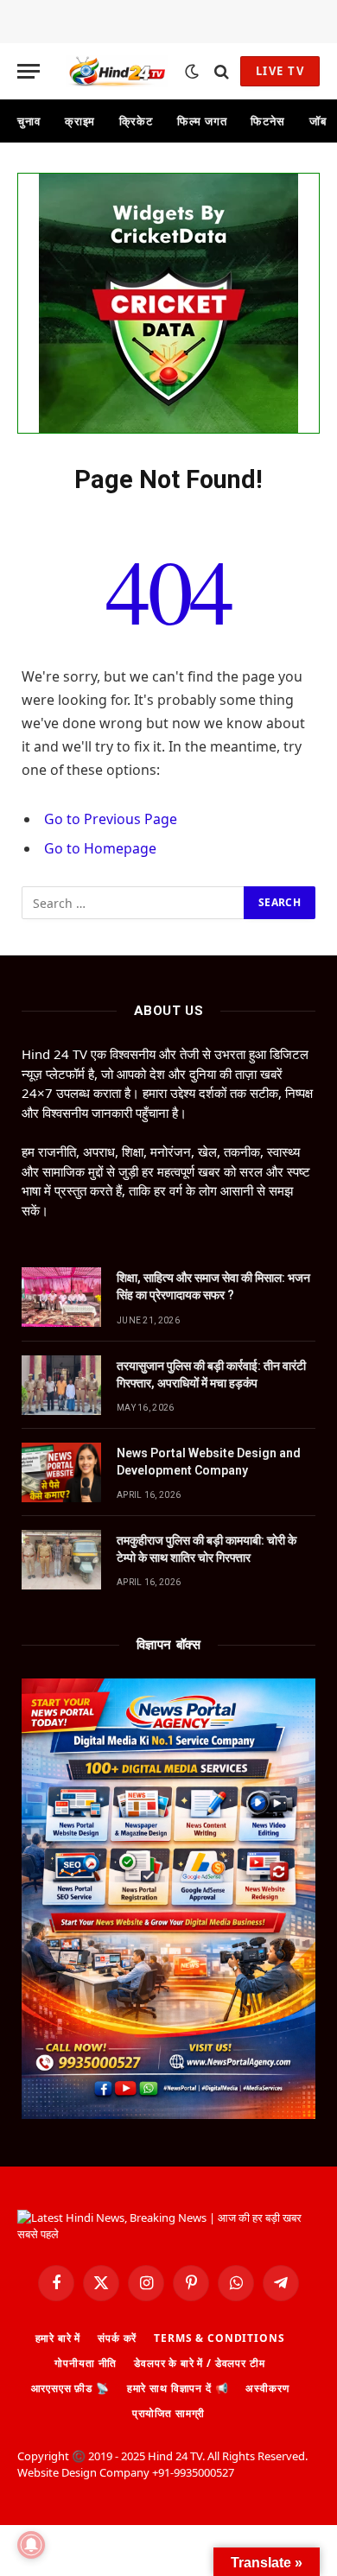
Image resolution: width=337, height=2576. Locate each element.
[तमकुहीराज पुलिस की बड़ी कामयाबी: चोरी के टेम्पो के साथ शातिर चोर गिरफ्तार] (61, 1560)
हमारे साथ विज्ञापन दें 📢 (178, 2388)
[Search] (222, 71)
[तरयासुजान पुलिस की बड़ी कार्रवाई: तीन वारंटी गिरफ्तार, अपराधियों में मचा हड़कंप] (61, 1385)
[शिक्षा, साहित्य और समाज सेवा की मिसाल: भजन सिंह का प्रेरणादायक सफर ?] (61, 1297)
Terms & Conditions (219, 2338)
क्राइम (80, 121)
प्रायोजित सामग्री (168, 2413)
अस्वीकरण (267, 2388)
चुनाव (29, 121)
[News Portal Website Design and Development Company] (61, 1472)
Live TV (280, 71)
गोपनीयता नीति (86, 2363)
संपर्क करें (117, 2338)
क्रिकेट (136, 121)
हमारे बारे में (58, 2338)
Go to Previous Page (111, 819)
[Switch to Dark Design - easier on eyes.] (192, 72)
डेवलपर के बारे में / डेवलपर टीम (199, 2363)
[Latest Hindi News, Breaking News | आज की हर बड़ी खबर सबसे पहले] (117, 71)
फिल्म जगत (202, 121)
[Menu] (29, 71)
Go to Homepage (100, 848)
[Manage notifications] (31, 2545)
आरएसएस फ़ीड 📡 (70, 2388)
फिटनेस (268, 121)
